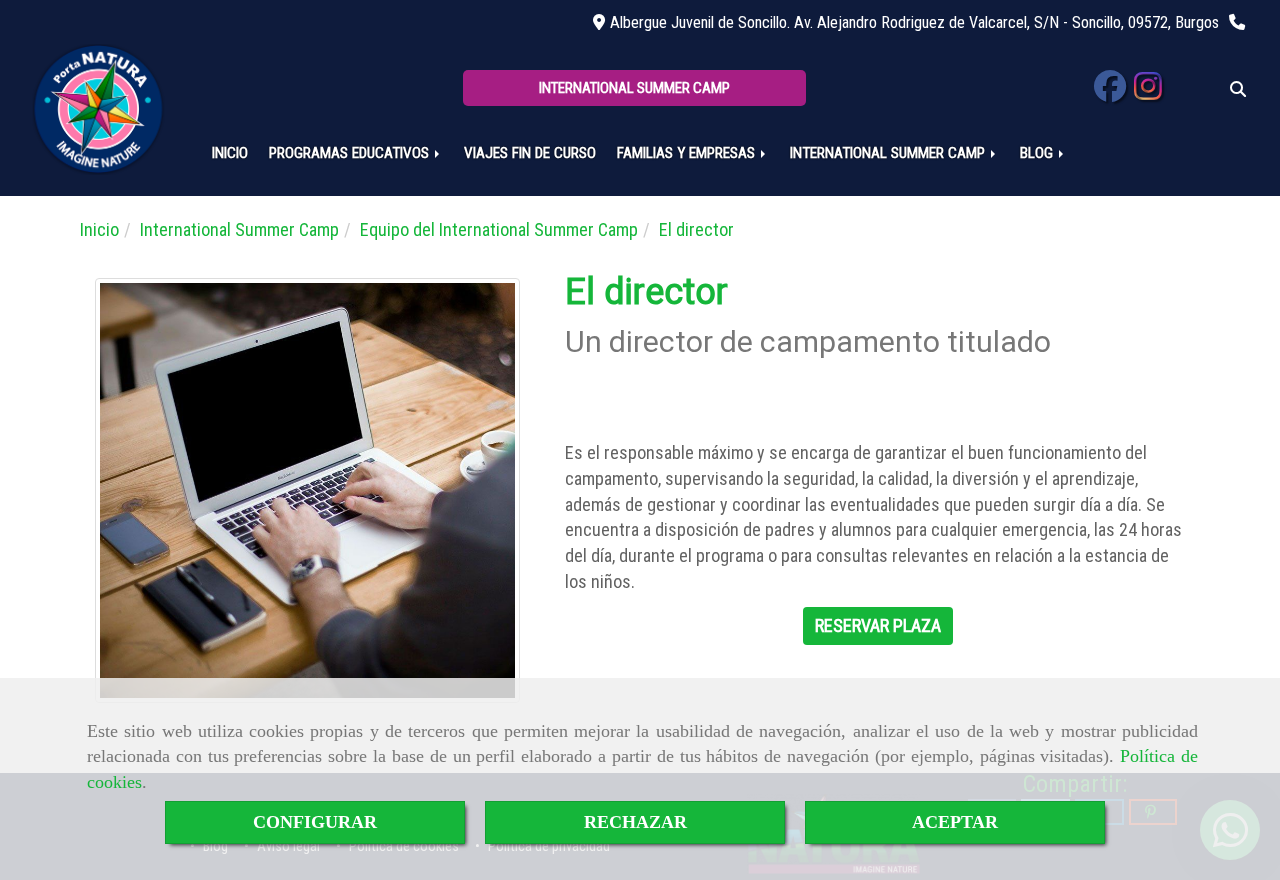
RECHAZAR (635, 822)
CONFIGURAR (315, 822)
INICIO (230, 153)
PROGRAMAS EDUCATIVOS (351, 153)
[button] (634, 88)
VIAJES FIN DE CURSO (530, 153)
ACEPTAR (955, 822)
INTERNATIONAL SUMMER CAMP (889, 153)
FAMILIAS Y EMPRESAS (688, 153)
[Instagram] (1148, 92)
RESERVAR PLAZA (878, 625)
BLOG (1038, 153)
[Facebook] (1110, 92)
